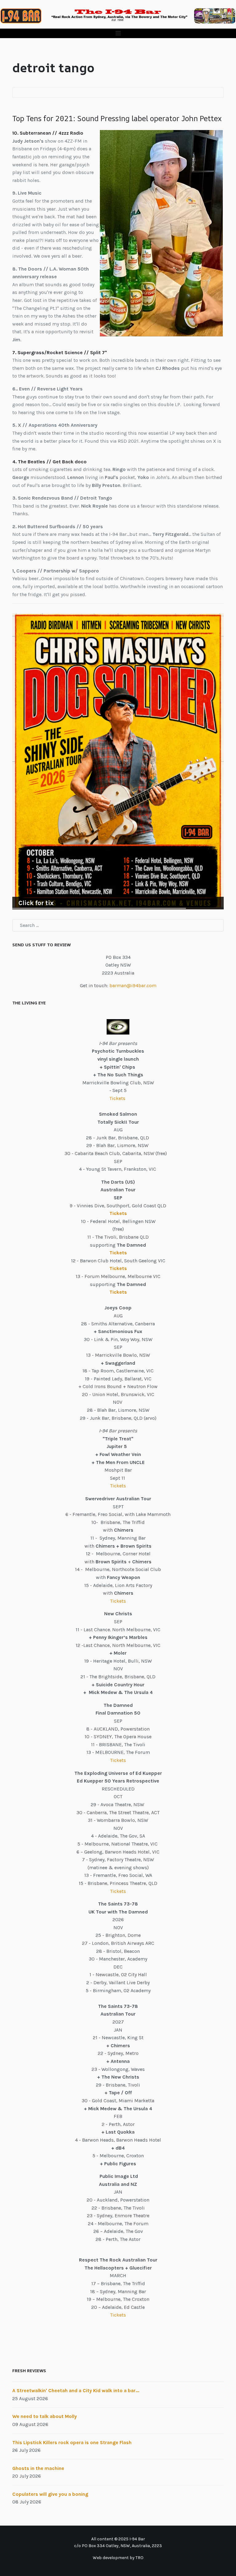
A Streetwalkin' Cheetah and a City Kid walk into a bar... (76, 2390)
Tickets (118, 1098)
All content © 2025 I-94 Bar (118, 2539)
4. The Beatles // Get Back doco (49, 462)
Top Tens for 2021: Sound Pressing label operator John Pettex (117, 118)
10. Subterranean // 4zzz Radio (48, 133)
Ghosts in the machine (38, 2468)
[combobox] (118, 925)
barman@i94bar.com (133, 985)
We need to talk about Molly (45, 2416)
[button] (118, 33)
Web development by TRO (118, 2558)
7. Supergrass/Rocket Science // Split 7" (60, 352)
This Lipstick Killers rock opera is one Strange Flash (72, 2442)
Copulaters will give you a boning (50, 2494)
